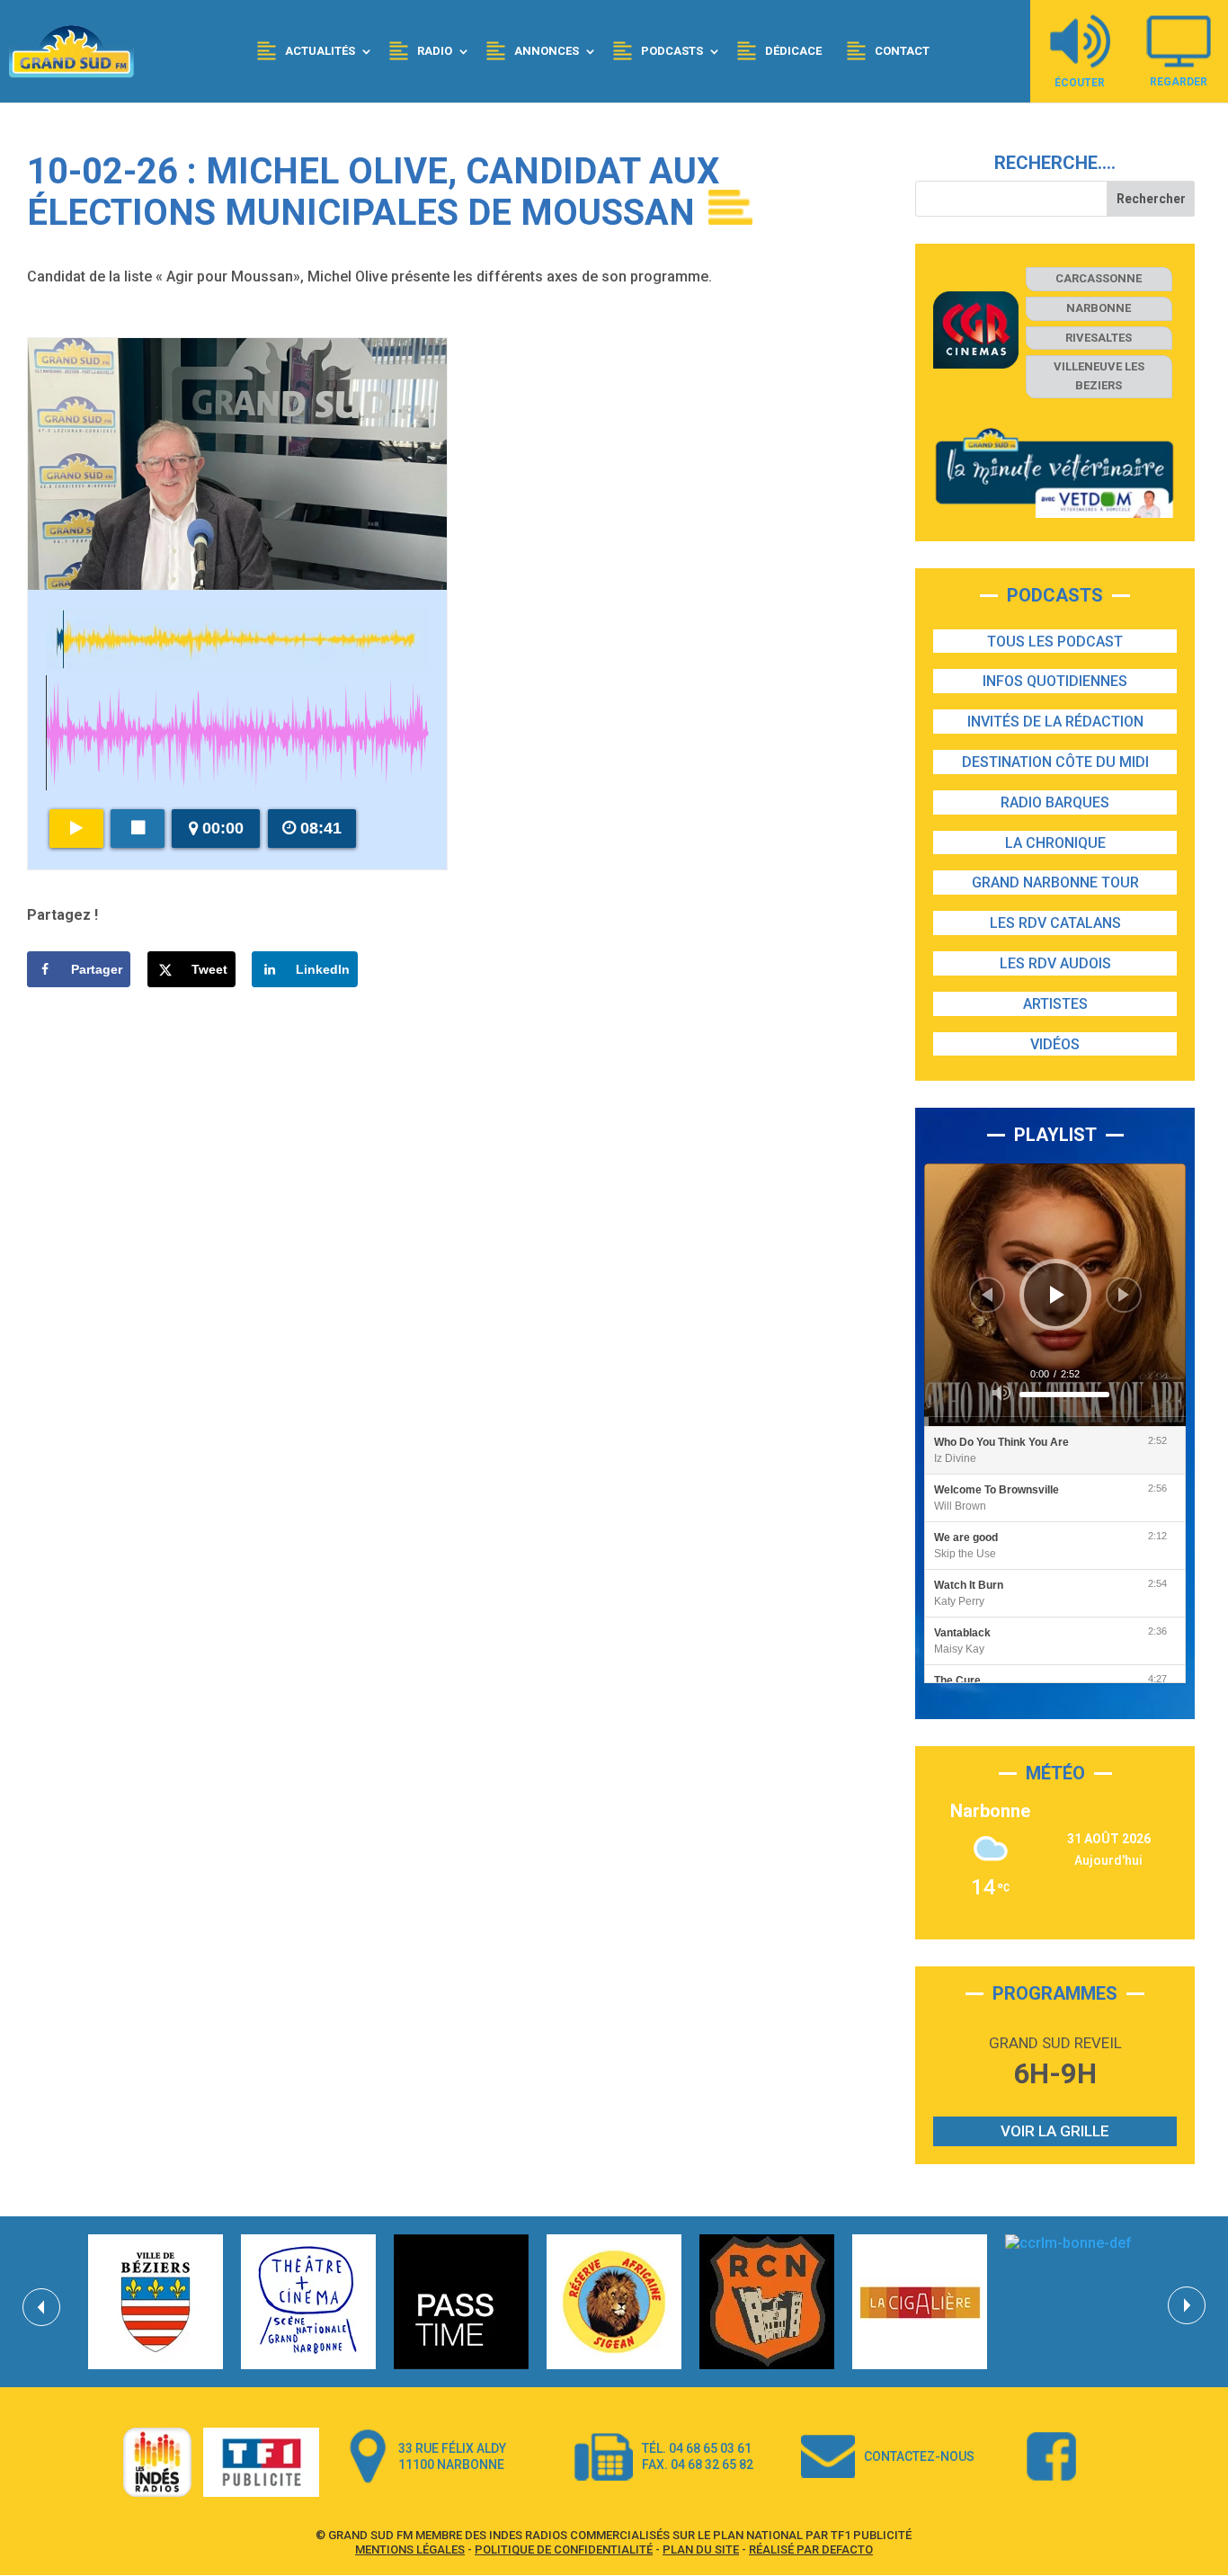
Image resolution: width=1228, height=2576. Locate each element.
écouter (1080, 82)
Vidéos (1055, 1044)
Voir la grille (1055, 2131)
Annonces (547, 51)
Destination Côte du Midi (1055, 762)
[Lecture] (1057, 1295)
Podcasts (672, 51)
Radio (435, 51)
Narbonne (1099, 308)
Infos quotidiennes (1055, 681)
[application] (1055, 1295)
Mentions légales (410, 2549)
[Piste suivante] (1124, 1295)
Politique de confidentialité (564, 2549)
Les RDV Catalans (1055, 923)
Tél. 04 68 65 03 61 (697, 2448)
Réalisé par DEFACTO (811, 2549)
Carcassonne (1099, 278)
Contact (902, 51)
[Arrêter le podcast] (138, 829)
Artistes (1055, 1004)
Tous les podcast (1055, 642)
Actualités (320, 51)
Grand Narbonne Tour (1055, 882)
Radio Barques (1055, 802)
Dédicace (793, 51)
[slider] (1064, 1395)
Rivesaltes (1099, 338)
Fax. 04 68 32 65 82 (698, 2465)
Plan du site (701, 2549)
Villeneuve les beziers (1099, 376)
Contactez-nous (919, 2456)
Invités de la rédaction (1055, 722)
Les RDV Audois (1055, 963)
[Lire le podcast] (76, 829)
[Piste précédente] (987, 1295)
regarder (1179, 81)
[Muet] (1001, 1393)
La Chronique (1055, 843)
